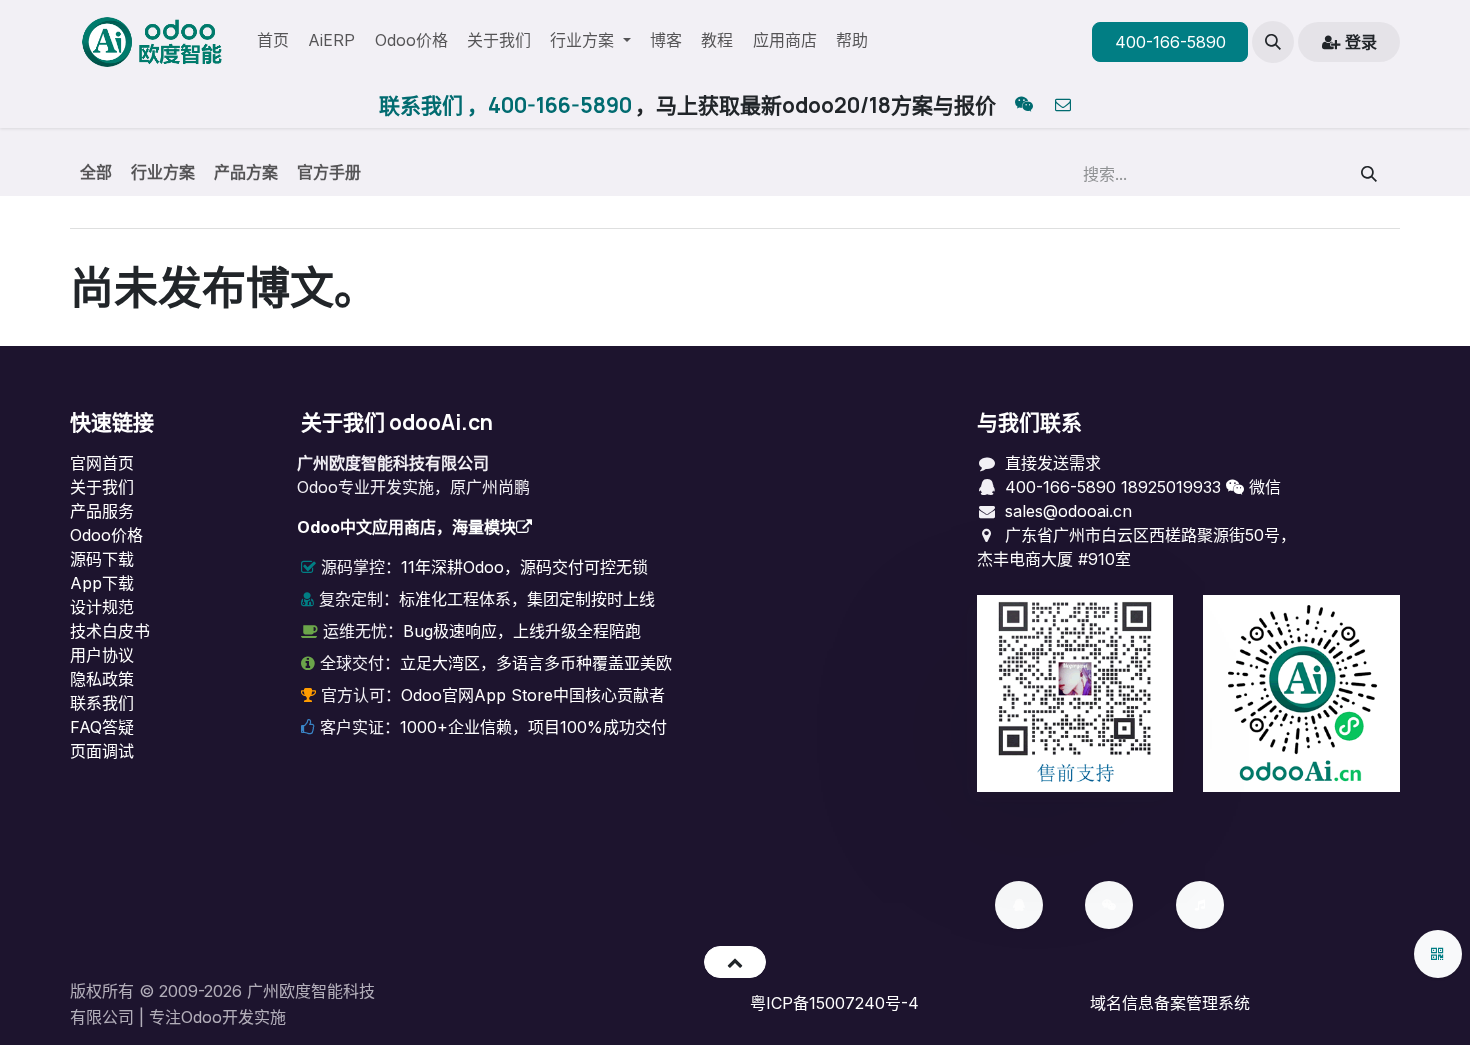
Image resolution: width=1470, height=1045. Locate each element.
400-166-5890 (1170, 42)
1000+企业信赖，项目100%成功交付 (533, 727)
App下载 (102, 583)
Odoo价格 (106, 535)
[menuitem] (273, 42)
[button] (1273, 42)
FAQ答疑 (102, 727)
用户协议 (102, 655)
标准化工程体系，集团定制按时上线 (527, 599)
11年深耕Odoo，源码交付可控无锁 (524, 567)
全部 (96, 172)
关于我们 (102, 487)
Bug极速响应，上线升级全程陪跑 (522, 631)
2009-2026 (200, 991)
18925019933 (1171, 487)
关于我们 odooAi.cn (397, 422)
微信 (1262, 487)
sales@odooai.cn (1068, 511)
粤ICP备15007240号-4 (834, 1003)
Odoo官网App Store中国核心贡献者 (533, 695)
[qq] (1024, 106)
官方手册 (329, 172)
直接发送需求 (1053, 463)
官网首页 (102, 463)
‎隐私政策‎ (102, 679)
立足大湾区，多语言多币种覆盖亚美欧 (536, 663)
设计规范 (102, 607)
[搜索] (1369, 174)
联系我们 (102, 703)
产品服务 (102, 511)
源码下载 (102, 559)
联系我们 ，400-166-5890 (505, 105)
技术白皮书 (110, 631)
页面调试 (102, 751)
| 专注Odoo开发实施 (212, 1017)
